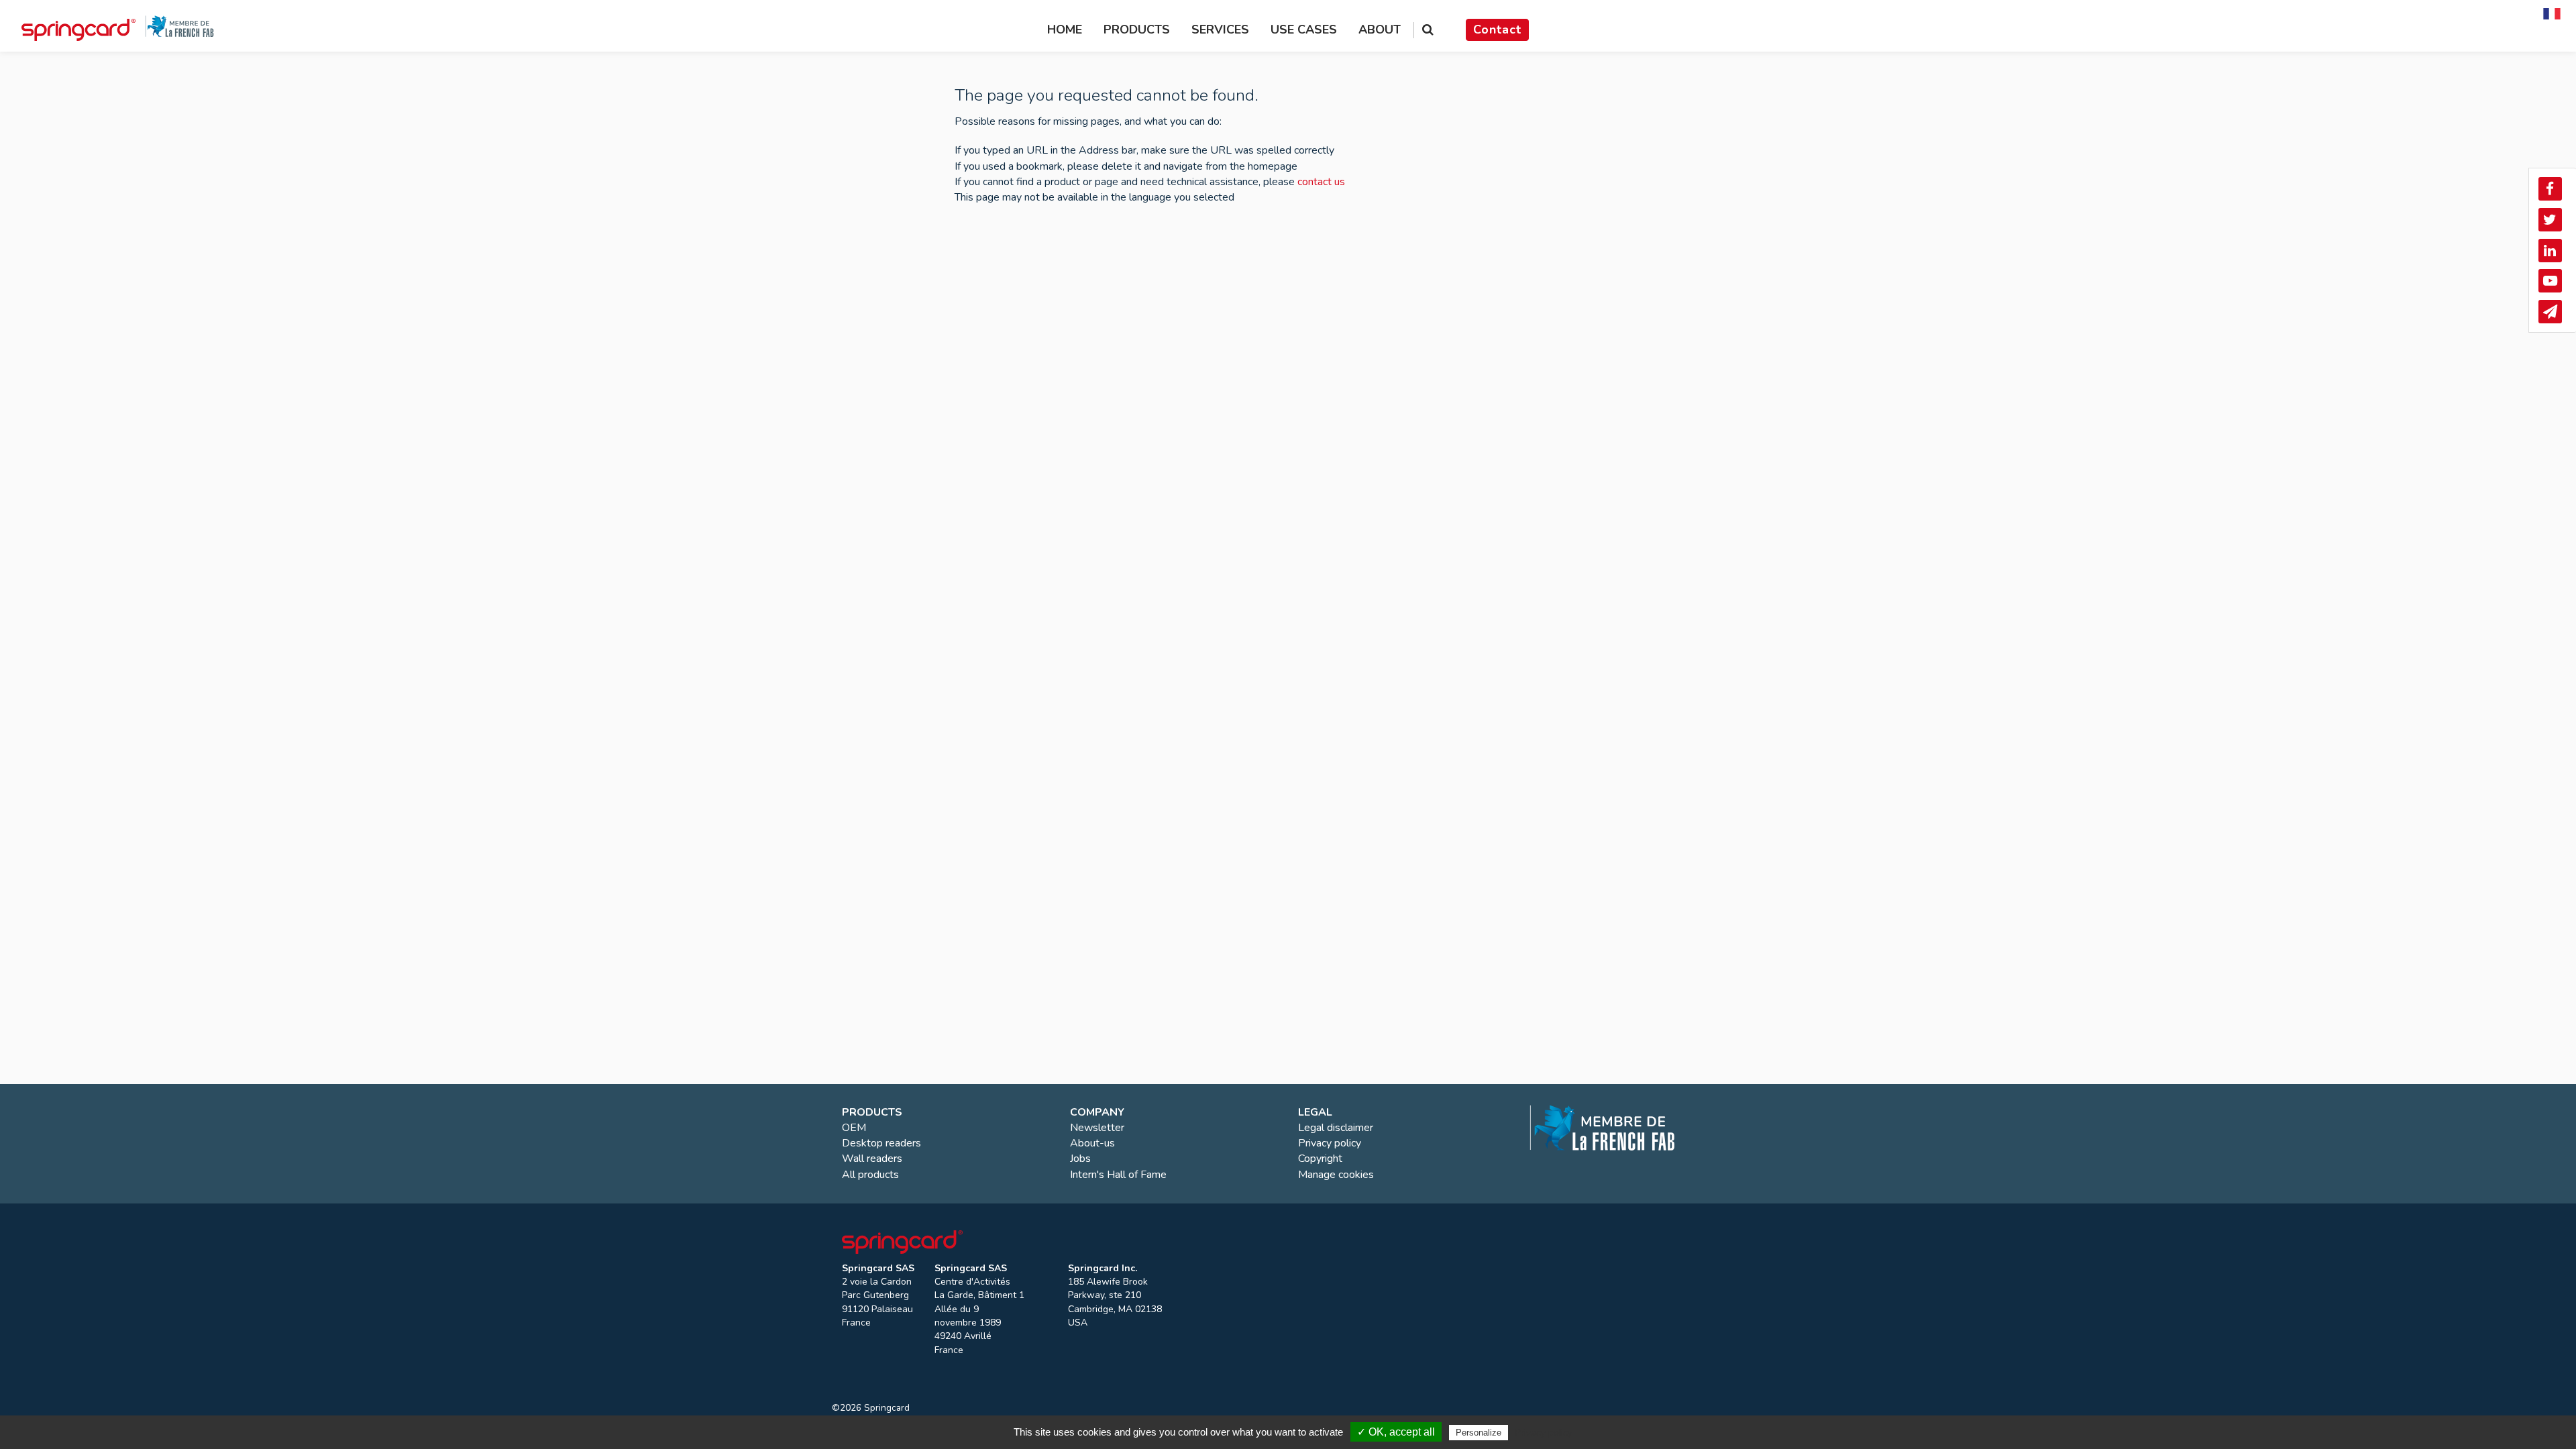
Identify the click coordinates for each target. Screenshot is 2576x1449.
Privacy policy (1544, 1432)
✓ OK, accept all (1396, 1432)
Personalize (1479, 1433)
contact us (1321, 182)
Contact (1497, 30)
